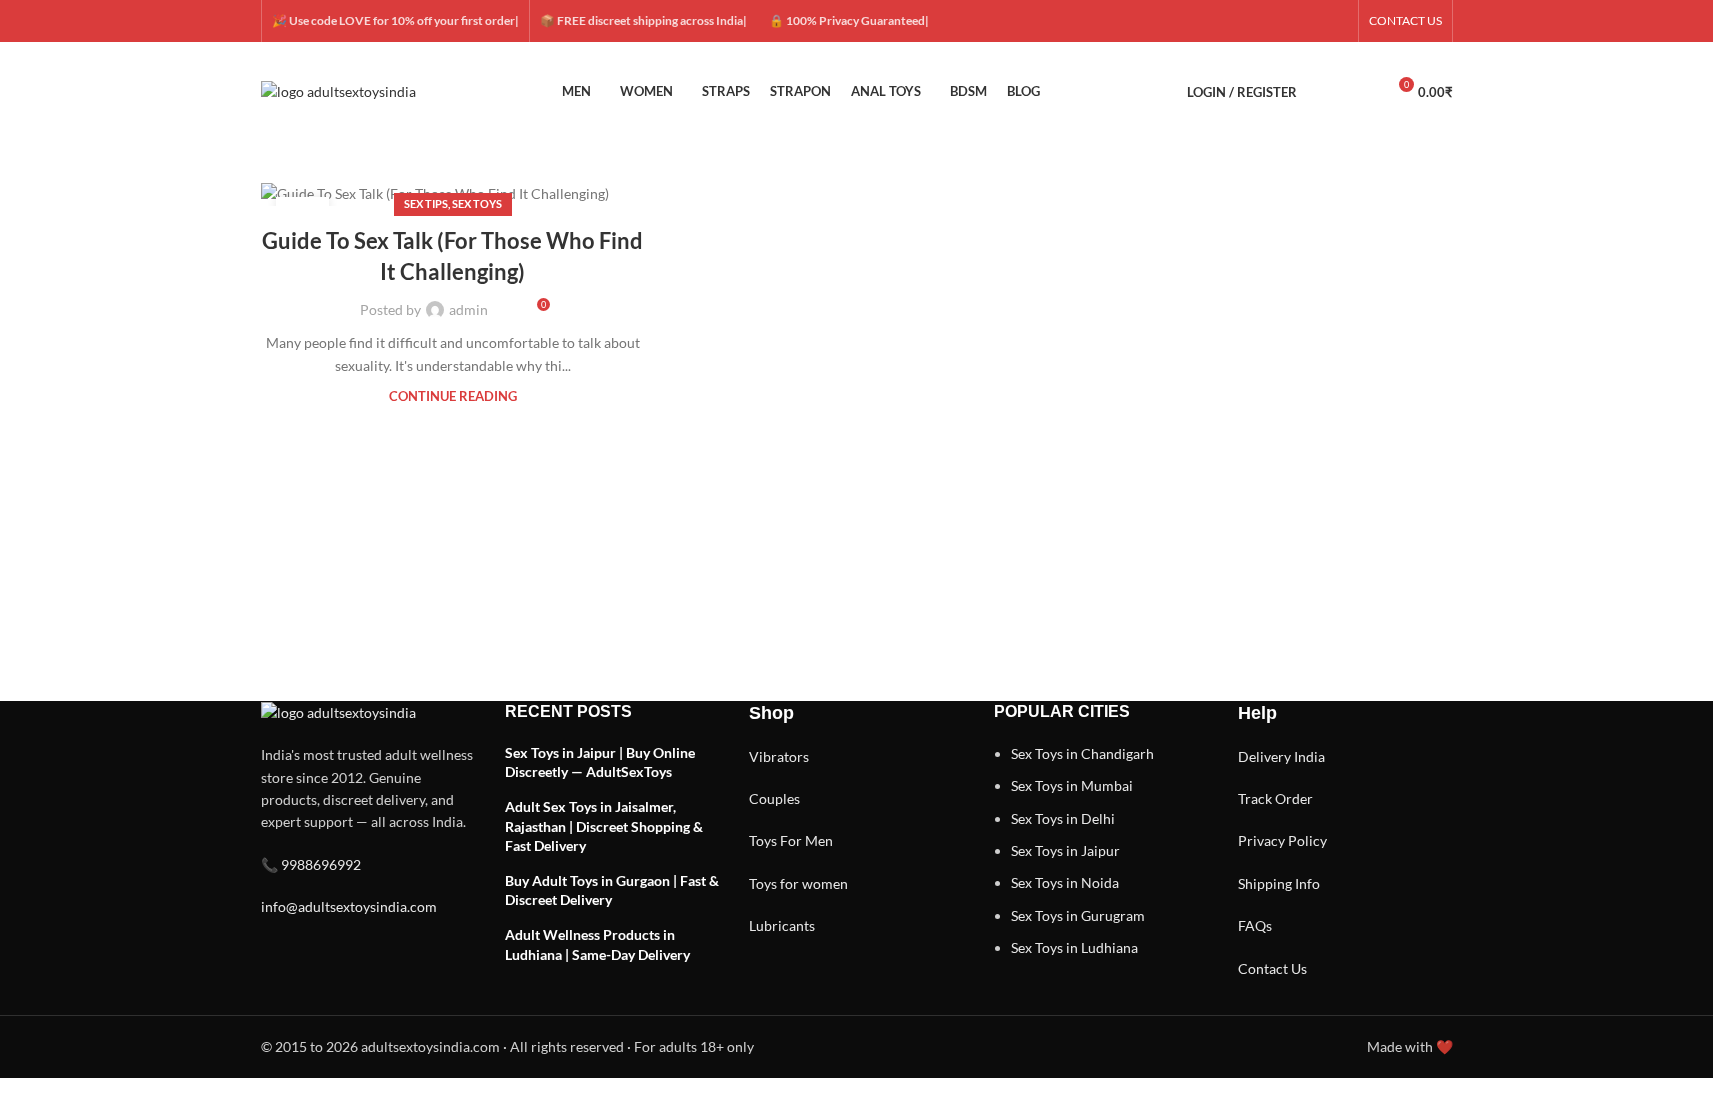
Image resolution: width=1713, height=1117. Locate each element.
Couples (774, 798)
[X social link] (1264, 21)
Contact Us (1272, 968)
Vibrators (779, 756)
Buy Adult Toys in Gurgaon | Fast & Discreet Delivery (612, 890)
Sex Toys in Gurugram (1078, 915)
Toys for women (798, 883)
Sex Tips (426, 203)
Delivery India (1281, 756)
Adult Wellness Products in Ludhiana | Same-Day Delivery (597, 944)
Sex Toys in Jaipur (1065, 850)
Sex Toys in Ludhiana (1074, 947)
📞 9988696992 (311, 864)
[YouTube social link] (1312, 21)
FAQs (1255, 925)
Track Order (1275, 798)
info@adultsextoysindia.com (349, 906)
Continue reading (453, 396)
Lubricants (782, 925)
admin (468, 309)
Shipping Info (1279, 883)
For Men (806, 840)
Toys (763, 840)
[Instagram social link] (1288, 21)
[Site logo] (338, 90)
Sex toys (477, 203)
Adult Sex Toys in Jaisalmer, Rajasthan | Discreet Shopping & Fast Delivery (604, 826)
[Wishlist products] (1361, 92)
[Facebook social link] (1240, 21)
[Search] (1325, 92)
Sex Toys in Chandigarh (1082, 753)
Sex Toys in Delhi (1063, 818)
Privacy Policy (1282, 840)
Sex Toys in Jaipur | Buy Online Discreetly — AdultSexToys (600, 762)
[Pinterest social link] (1336, 21)
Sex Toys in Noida (1065, 882)
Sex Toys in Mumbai (1072, 785)
